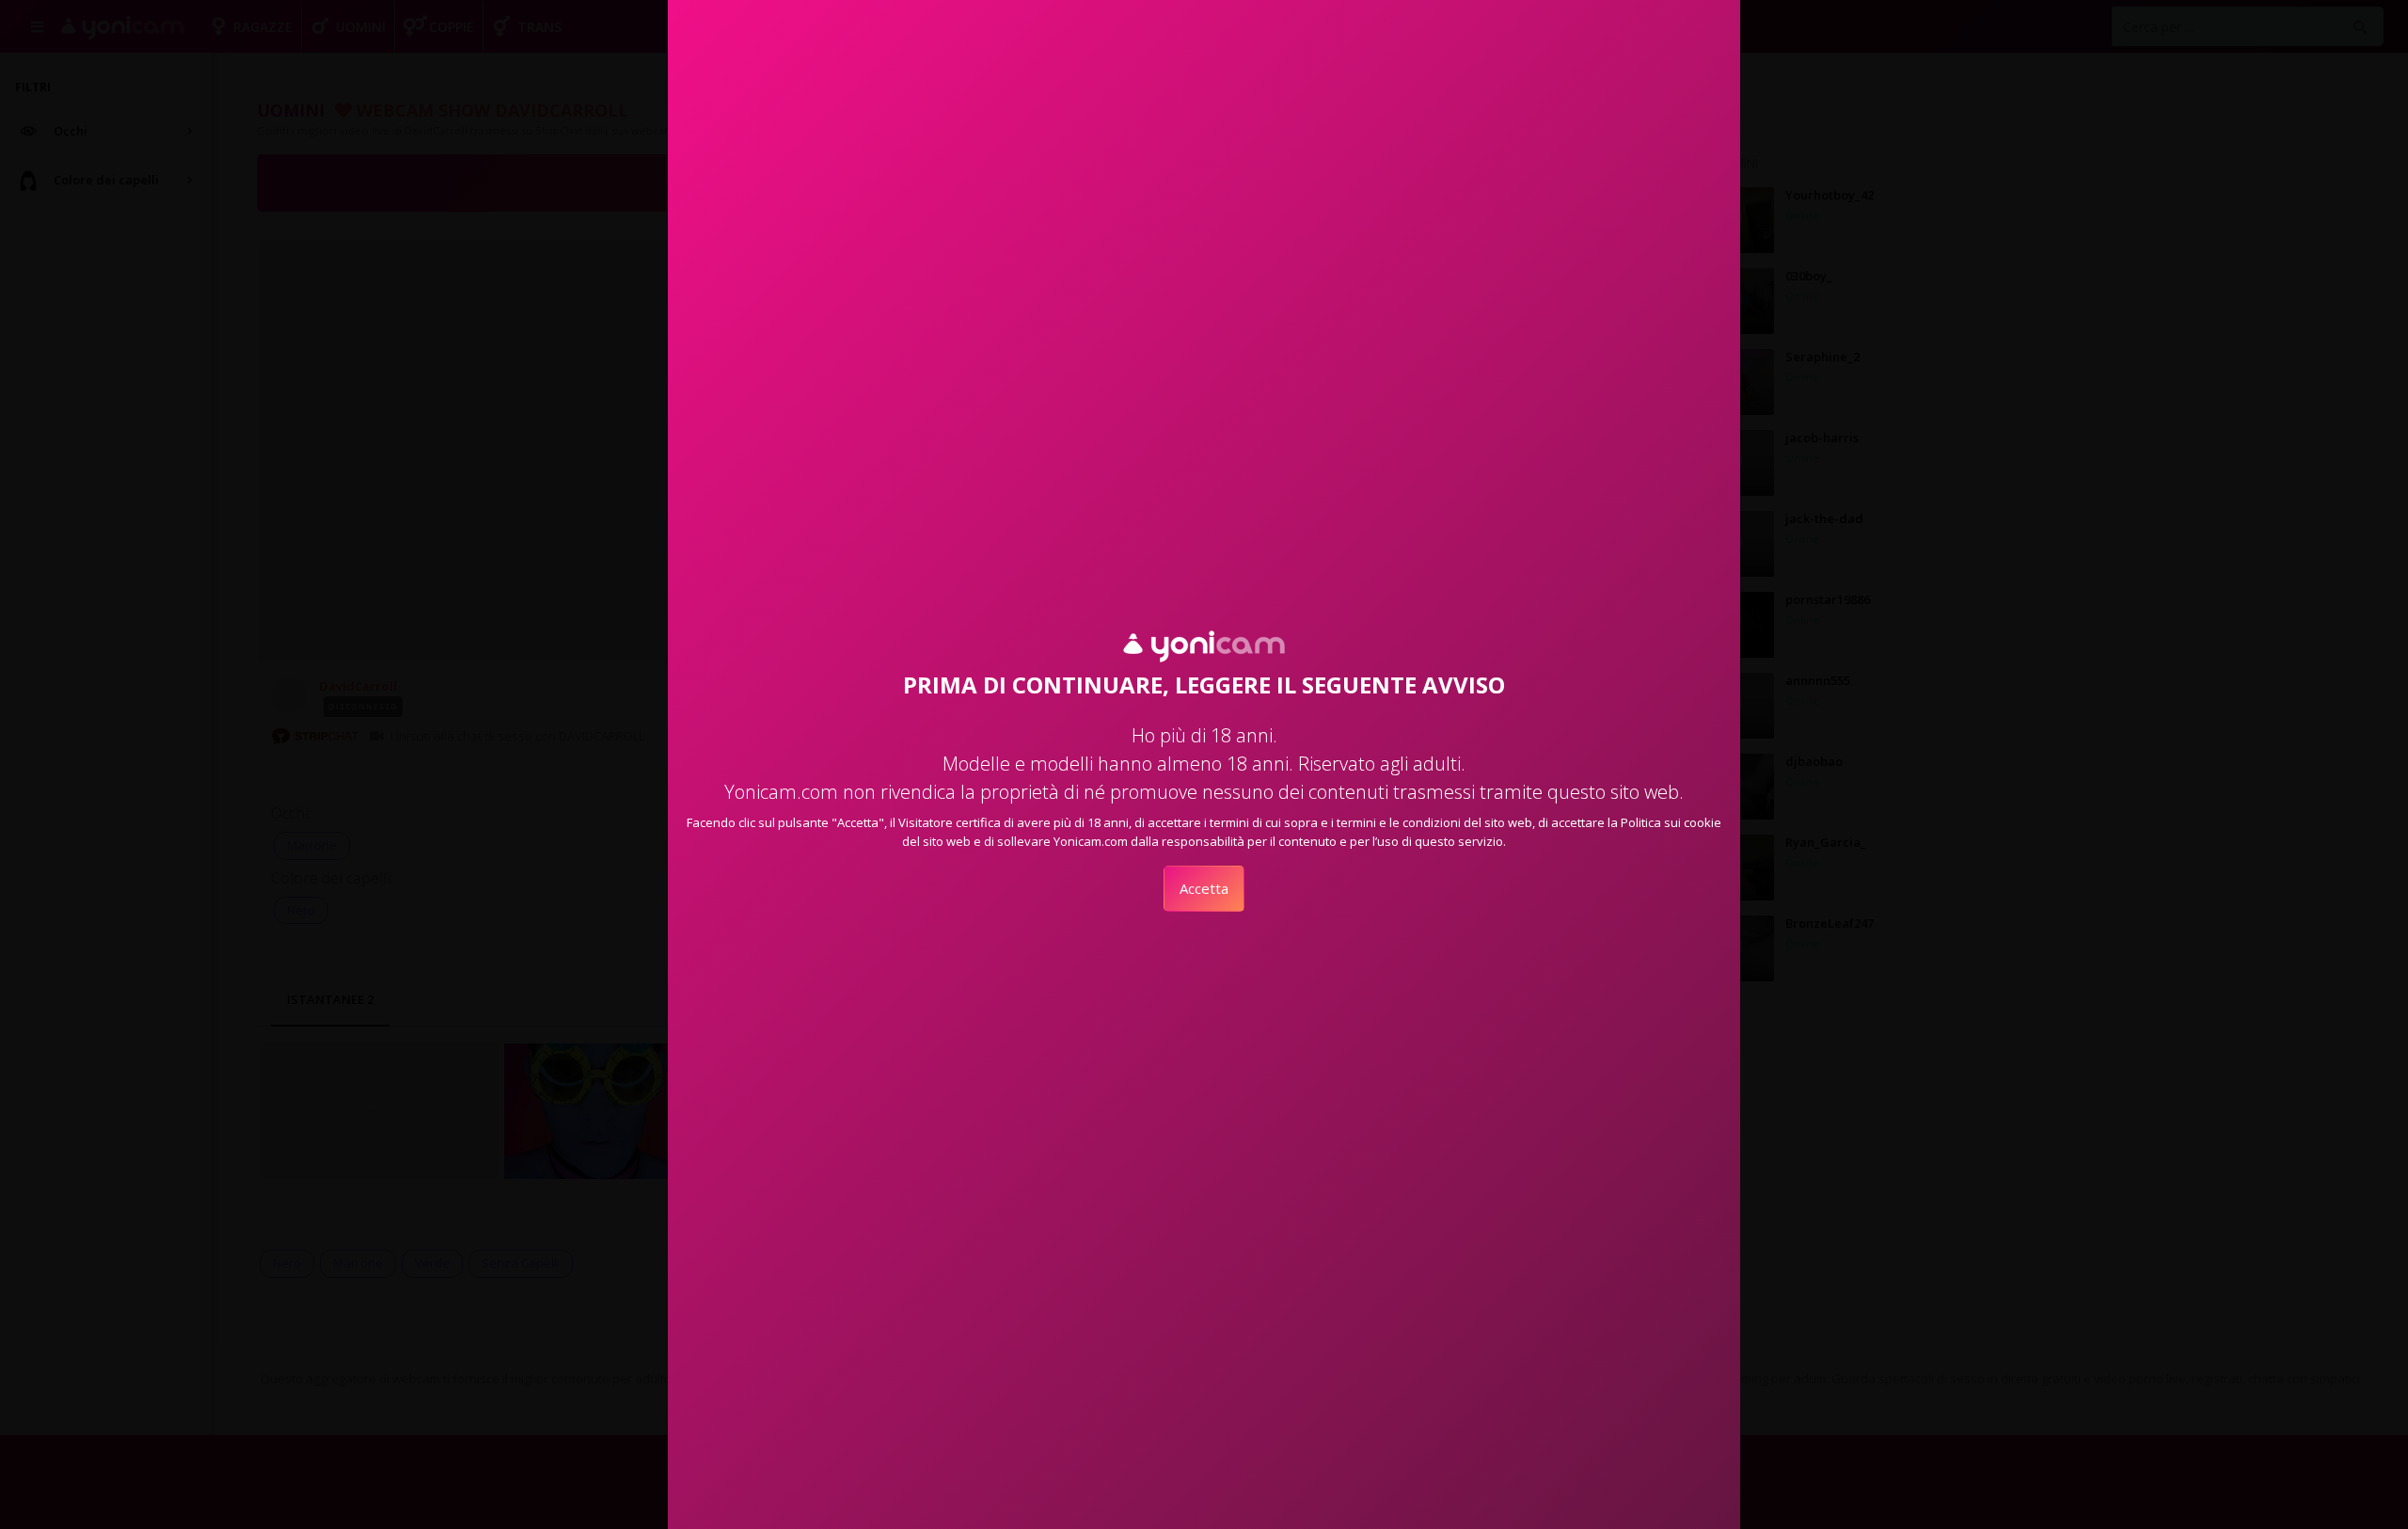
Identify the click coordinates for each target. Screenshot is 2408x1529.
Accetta (1204, 888)
